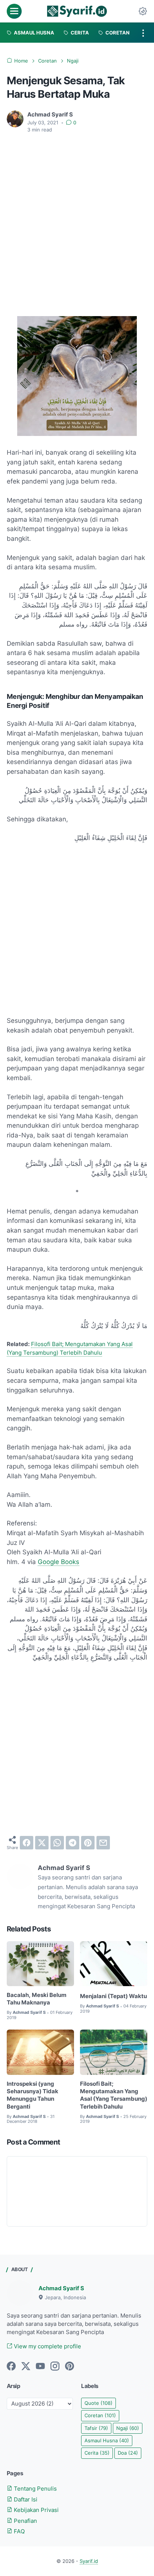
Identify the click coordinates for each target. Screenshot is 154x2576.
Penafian (25, 2521)
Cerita (97, 2453)
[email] (103, 1843)
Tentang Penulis (35, 2489)
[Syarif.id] (77, 11)
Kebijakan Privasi (36, 2510)
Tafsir (96, 2428)
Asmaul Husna (107, 2441)
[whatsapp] (57, 1843)
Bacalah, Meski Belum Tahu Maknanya (37, 1999)
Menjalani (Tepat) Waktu (113, 1996)
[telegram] (73, 1843)
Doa (128, 2453)
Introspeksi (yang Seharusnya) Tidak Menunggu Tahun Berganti (33, 2095)
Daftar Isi (25, 2500)
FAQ (19, 2531)
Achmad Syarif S (61, 2288)
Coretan (100, 2416)
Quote (98, 2403)
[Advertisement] (77, 220)
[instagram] (55, 2367)
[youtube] (40, 2367)
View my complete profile (47, 2346)
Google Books (58, 1562)
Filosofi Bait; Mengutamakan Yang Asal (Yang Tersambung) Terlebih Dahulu (114, 2095)
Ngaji (128, 2428)
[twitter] (42, 1843)
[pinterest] (88, 1843)
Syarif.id (89, 2561)
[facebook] (27, 1843)
